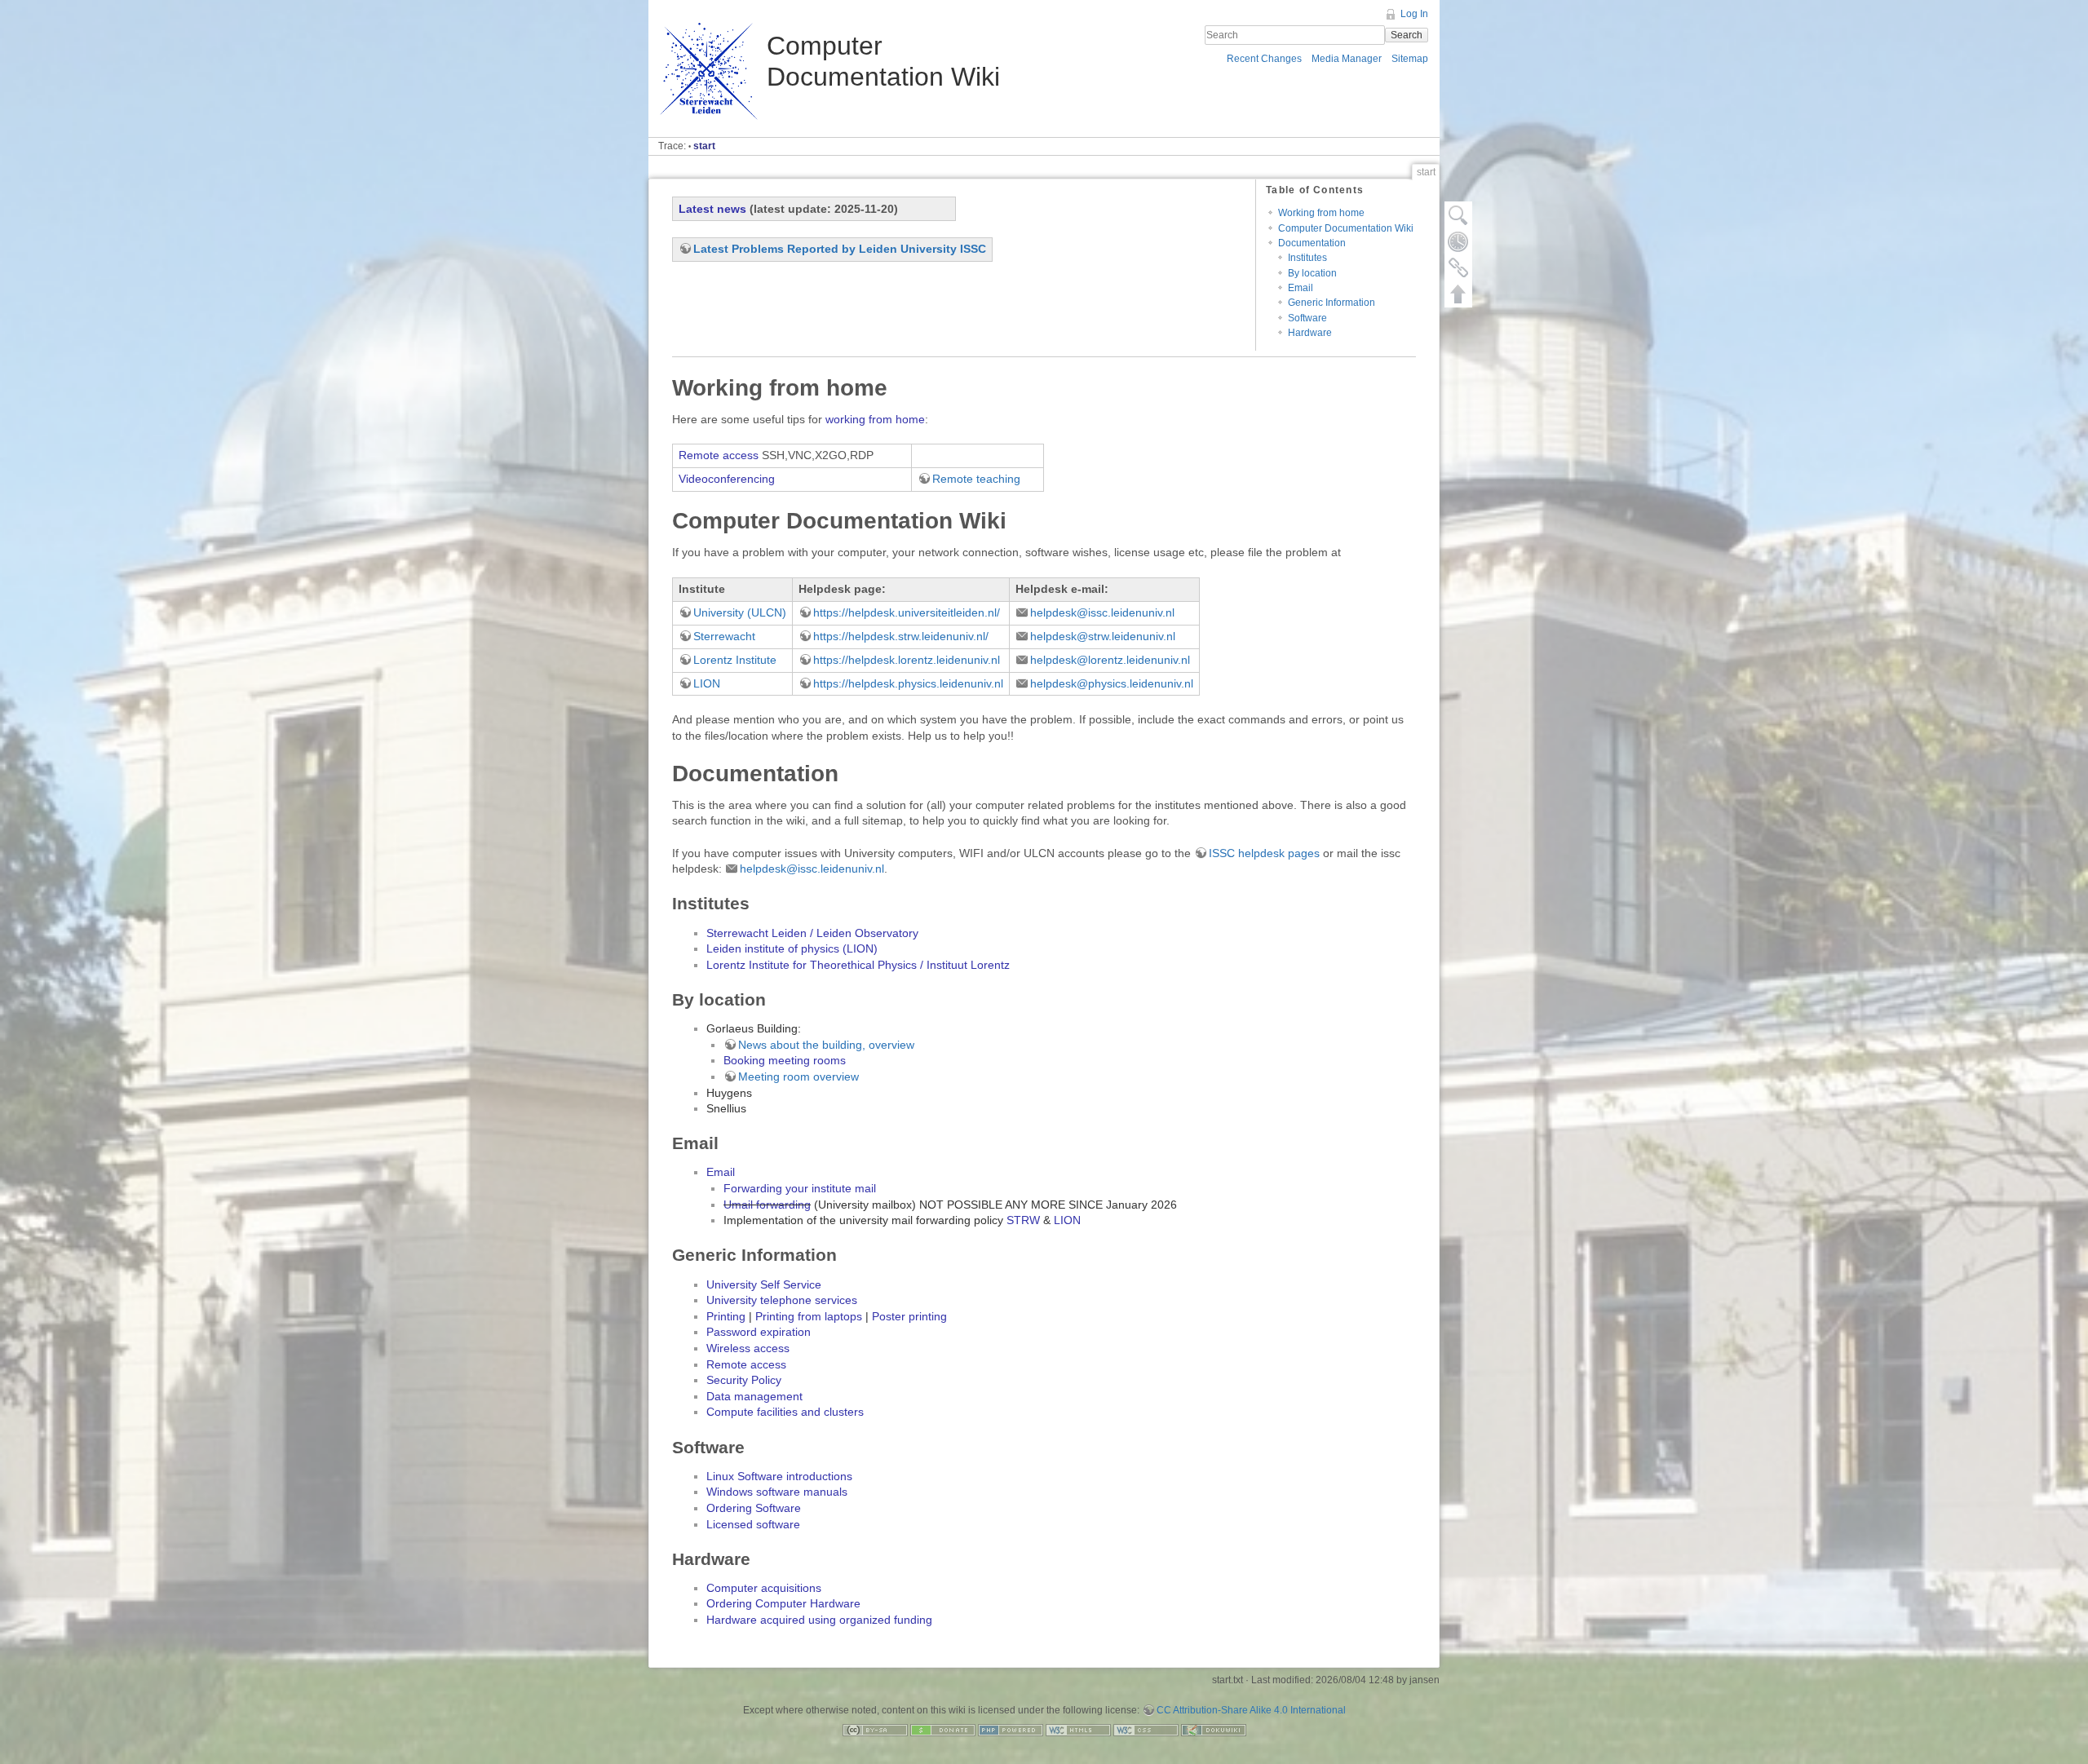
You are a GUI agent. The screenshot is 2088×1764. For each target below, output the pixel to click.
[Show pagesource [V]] (1458, 215)
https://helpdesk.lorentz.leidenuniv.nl (907, 660)
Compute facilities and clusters (785, 1412)
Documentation (1312, 243)
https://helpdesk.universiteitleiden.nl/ (907, 612)
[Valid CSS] (1146, 1729)
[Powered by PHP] (1011, 1729)
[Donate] (943, 1729)
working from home (875, 419)
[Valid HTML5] (1078, 1729)
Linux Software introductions (779, 1476)
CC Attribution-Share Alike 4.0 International (1251, 1710)
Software (1307, 318)
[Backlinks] (1458, 267)
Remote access (719, 455)
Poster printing (909, 1316)
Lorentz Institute (735, 660)
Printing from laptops (809, 1316)
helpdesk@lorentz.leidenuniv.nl (1110, 660)
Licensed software (753, 1524)
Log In (1414, 14)
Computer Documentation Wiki (1346, 228)
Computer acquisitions (764, 1588)
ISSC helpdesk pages (1264, 853)
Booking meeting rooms (785, 1060)
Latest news (712, 209)
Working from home (1321, 213)
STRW (1023, 1220)
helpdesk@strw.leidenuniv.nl (1103, 636)
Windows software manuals (777, 1492)
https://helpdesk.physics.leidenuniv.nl (908, 683)
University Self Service (764, 1284)
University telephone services (782, 1300)
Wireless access (748, 1348)
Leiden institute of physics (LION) (792, 948)
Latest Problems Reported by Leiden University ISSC (840, 249)
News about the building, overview (826, 1045)
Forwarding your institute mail (800, 1188)
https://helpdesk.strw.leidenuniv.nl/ (901, 636)
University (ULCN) (740, 612)
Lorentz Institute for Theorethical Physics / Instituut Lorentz (858, 965)
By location (1312, 273)
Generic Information (1332, 303)
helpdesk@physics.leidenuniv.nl (1112, 683)
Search (1407, 35)
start (704, 146)
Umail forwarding (767, 1205)
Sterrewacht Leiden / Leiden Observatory (812, 933)
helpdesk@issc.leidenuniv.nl (1102, 612)
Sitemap (1410, 59)
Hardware (1310, 333)
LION (707, 683)
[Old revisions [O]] (1458, 241)
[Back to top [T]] (1458, 294)
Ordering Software (754, 1508)
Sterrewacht (724, 636)
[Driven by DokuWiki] (1214, 1729)
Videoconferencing (727, 479)
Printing (726, 1316)
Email (1301, 288)
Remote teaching (976, 479)
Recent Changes (1264, 59)
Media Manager (1347, 59)
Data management (754, 1396)
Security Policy (744, 1380)
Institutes (1307, 258)
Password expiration (759, 1332)
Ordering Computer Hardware (783, 1603)
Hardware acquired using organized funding (819, 1620)
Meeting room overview (798, 1077)
